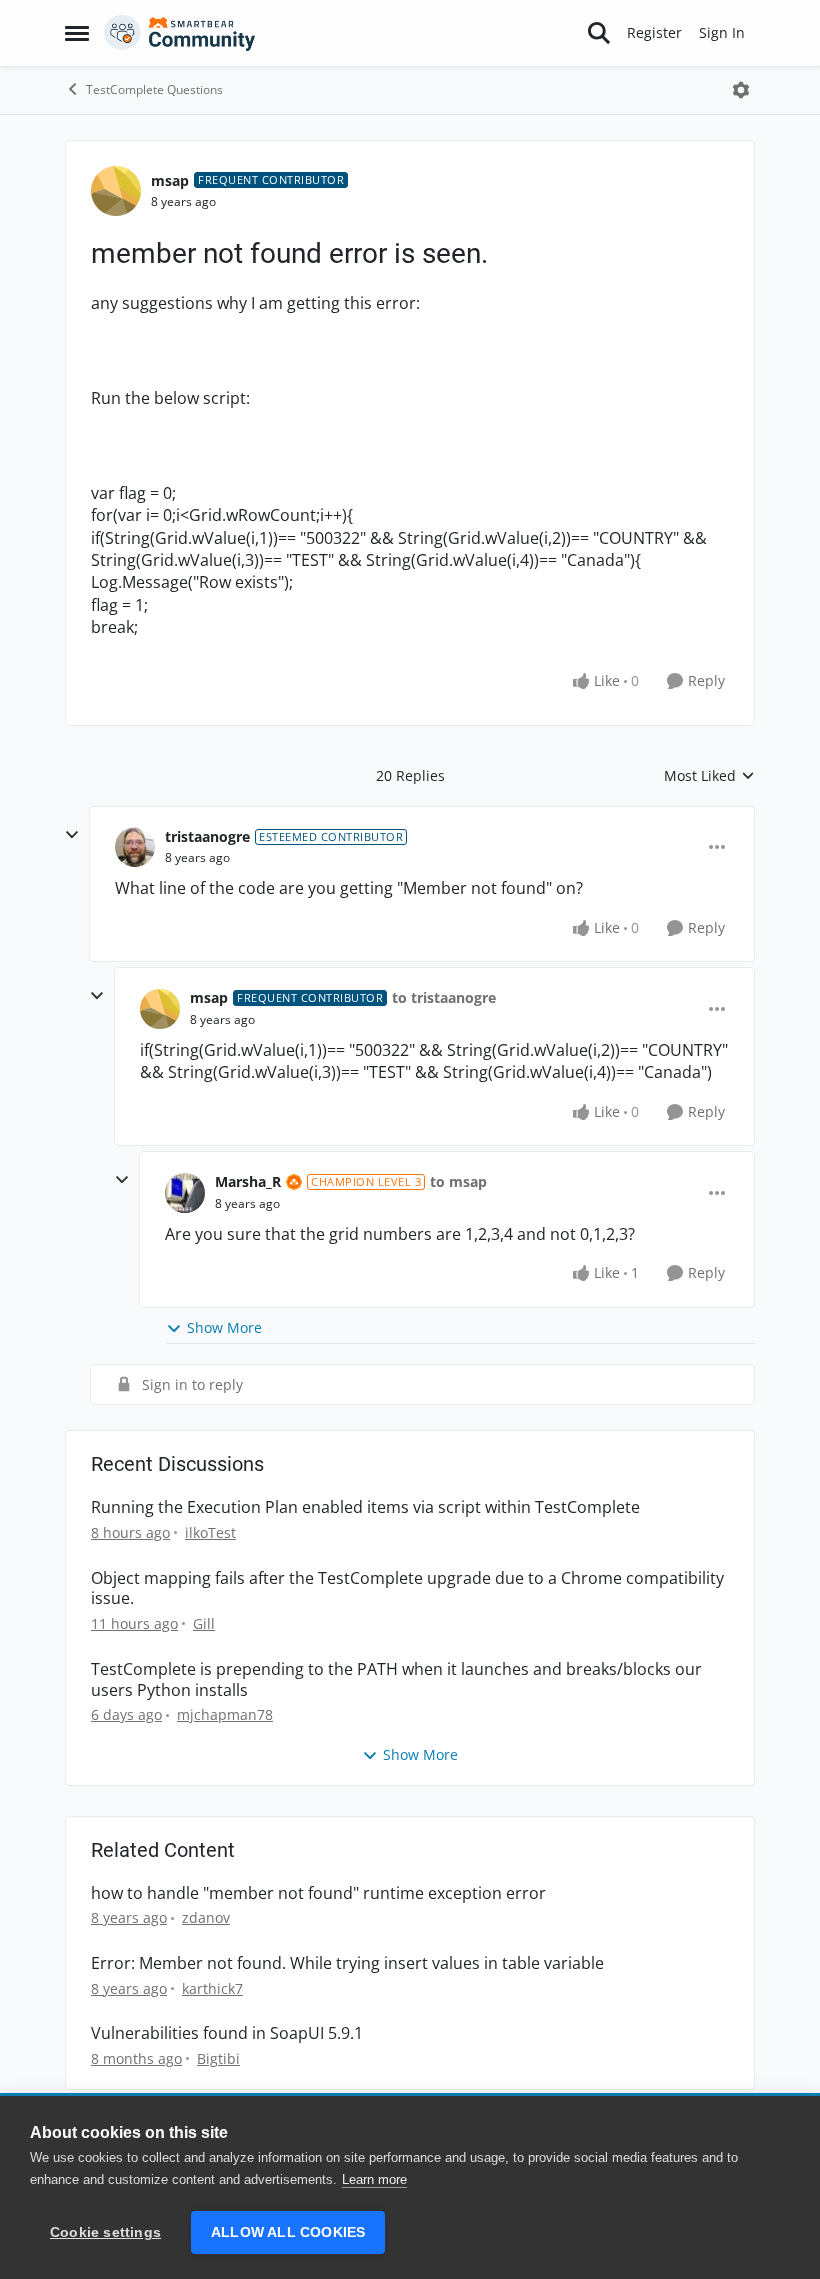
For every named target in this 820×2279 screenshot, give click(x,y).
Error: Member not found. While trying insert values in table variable (347, 1963)
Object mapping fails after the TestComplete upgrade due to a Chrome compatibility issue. (407, 1589)
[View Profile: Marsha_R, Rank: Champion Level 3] (185, 1193)
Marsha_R (248, 1181)
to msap (458, 1181)
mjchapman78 (225, 1714)
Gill (204, 1623)
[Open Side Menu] (77, 33)
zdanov (206, 1917)
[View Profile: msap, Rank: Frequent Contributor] (116, 191)
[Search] (599, 33)
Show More (224, 1327)
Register (654, 32)
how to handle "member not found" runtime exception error (318, 1893)
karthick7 (212, 1988)
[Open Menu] (741, 90)
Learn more (374, 2179)
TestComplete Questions (154, 89)
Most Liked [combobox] (709, 776)
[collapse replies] (72, 835)
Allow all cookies (288, 2232)
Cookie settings (105, 2232)
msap (170, 180)
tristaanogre (207, 836)
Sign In (722, 32)
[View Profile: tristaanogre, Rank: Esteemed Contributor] (135, 847)
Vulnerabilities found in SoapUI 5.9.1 (227, 2033)
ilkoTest (210, 1532)
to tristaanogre (444, 997)
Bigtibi (218, 2058)
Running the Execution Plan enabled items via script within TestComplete (365, 1507)
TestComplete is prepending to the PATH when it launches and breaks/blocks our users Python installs (396, 1680)
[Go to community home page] (180, 33)
